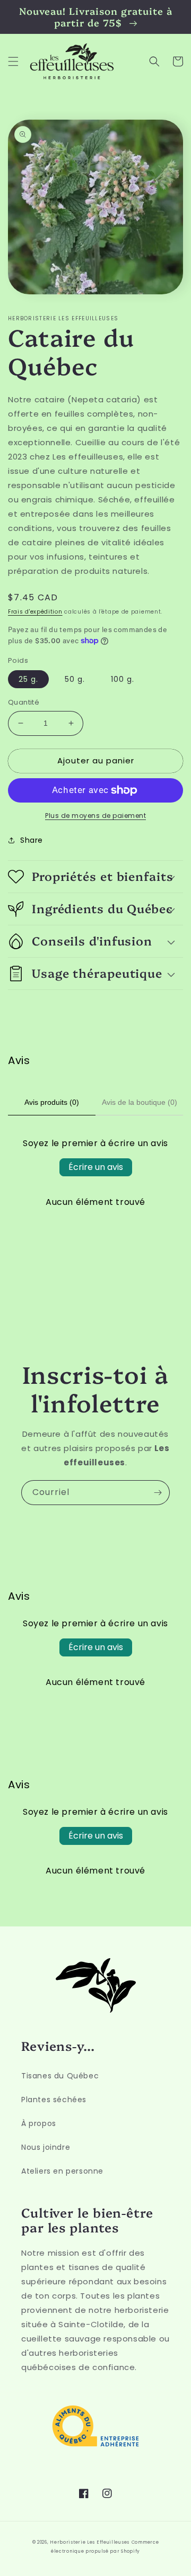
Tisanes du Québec (60, 2076)
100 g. (123, 679)
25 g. (28, 679)
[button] (13, 61)
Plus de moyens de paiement (95, 816)
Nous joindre (46, 2147)
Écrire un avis (96, 1167)
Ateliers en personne (62, 2171)
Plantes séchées (54, 2100)
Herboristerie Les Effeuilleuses (90, 2542)
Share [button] (32, 840)
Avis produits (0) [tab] (52, 1102)
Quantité (24, 702)
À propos (39, 2123)
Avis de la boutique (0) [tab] (140, 1102)
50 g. (75, 679)
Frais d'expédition (35, 612)
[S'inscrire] (158, 1493)
